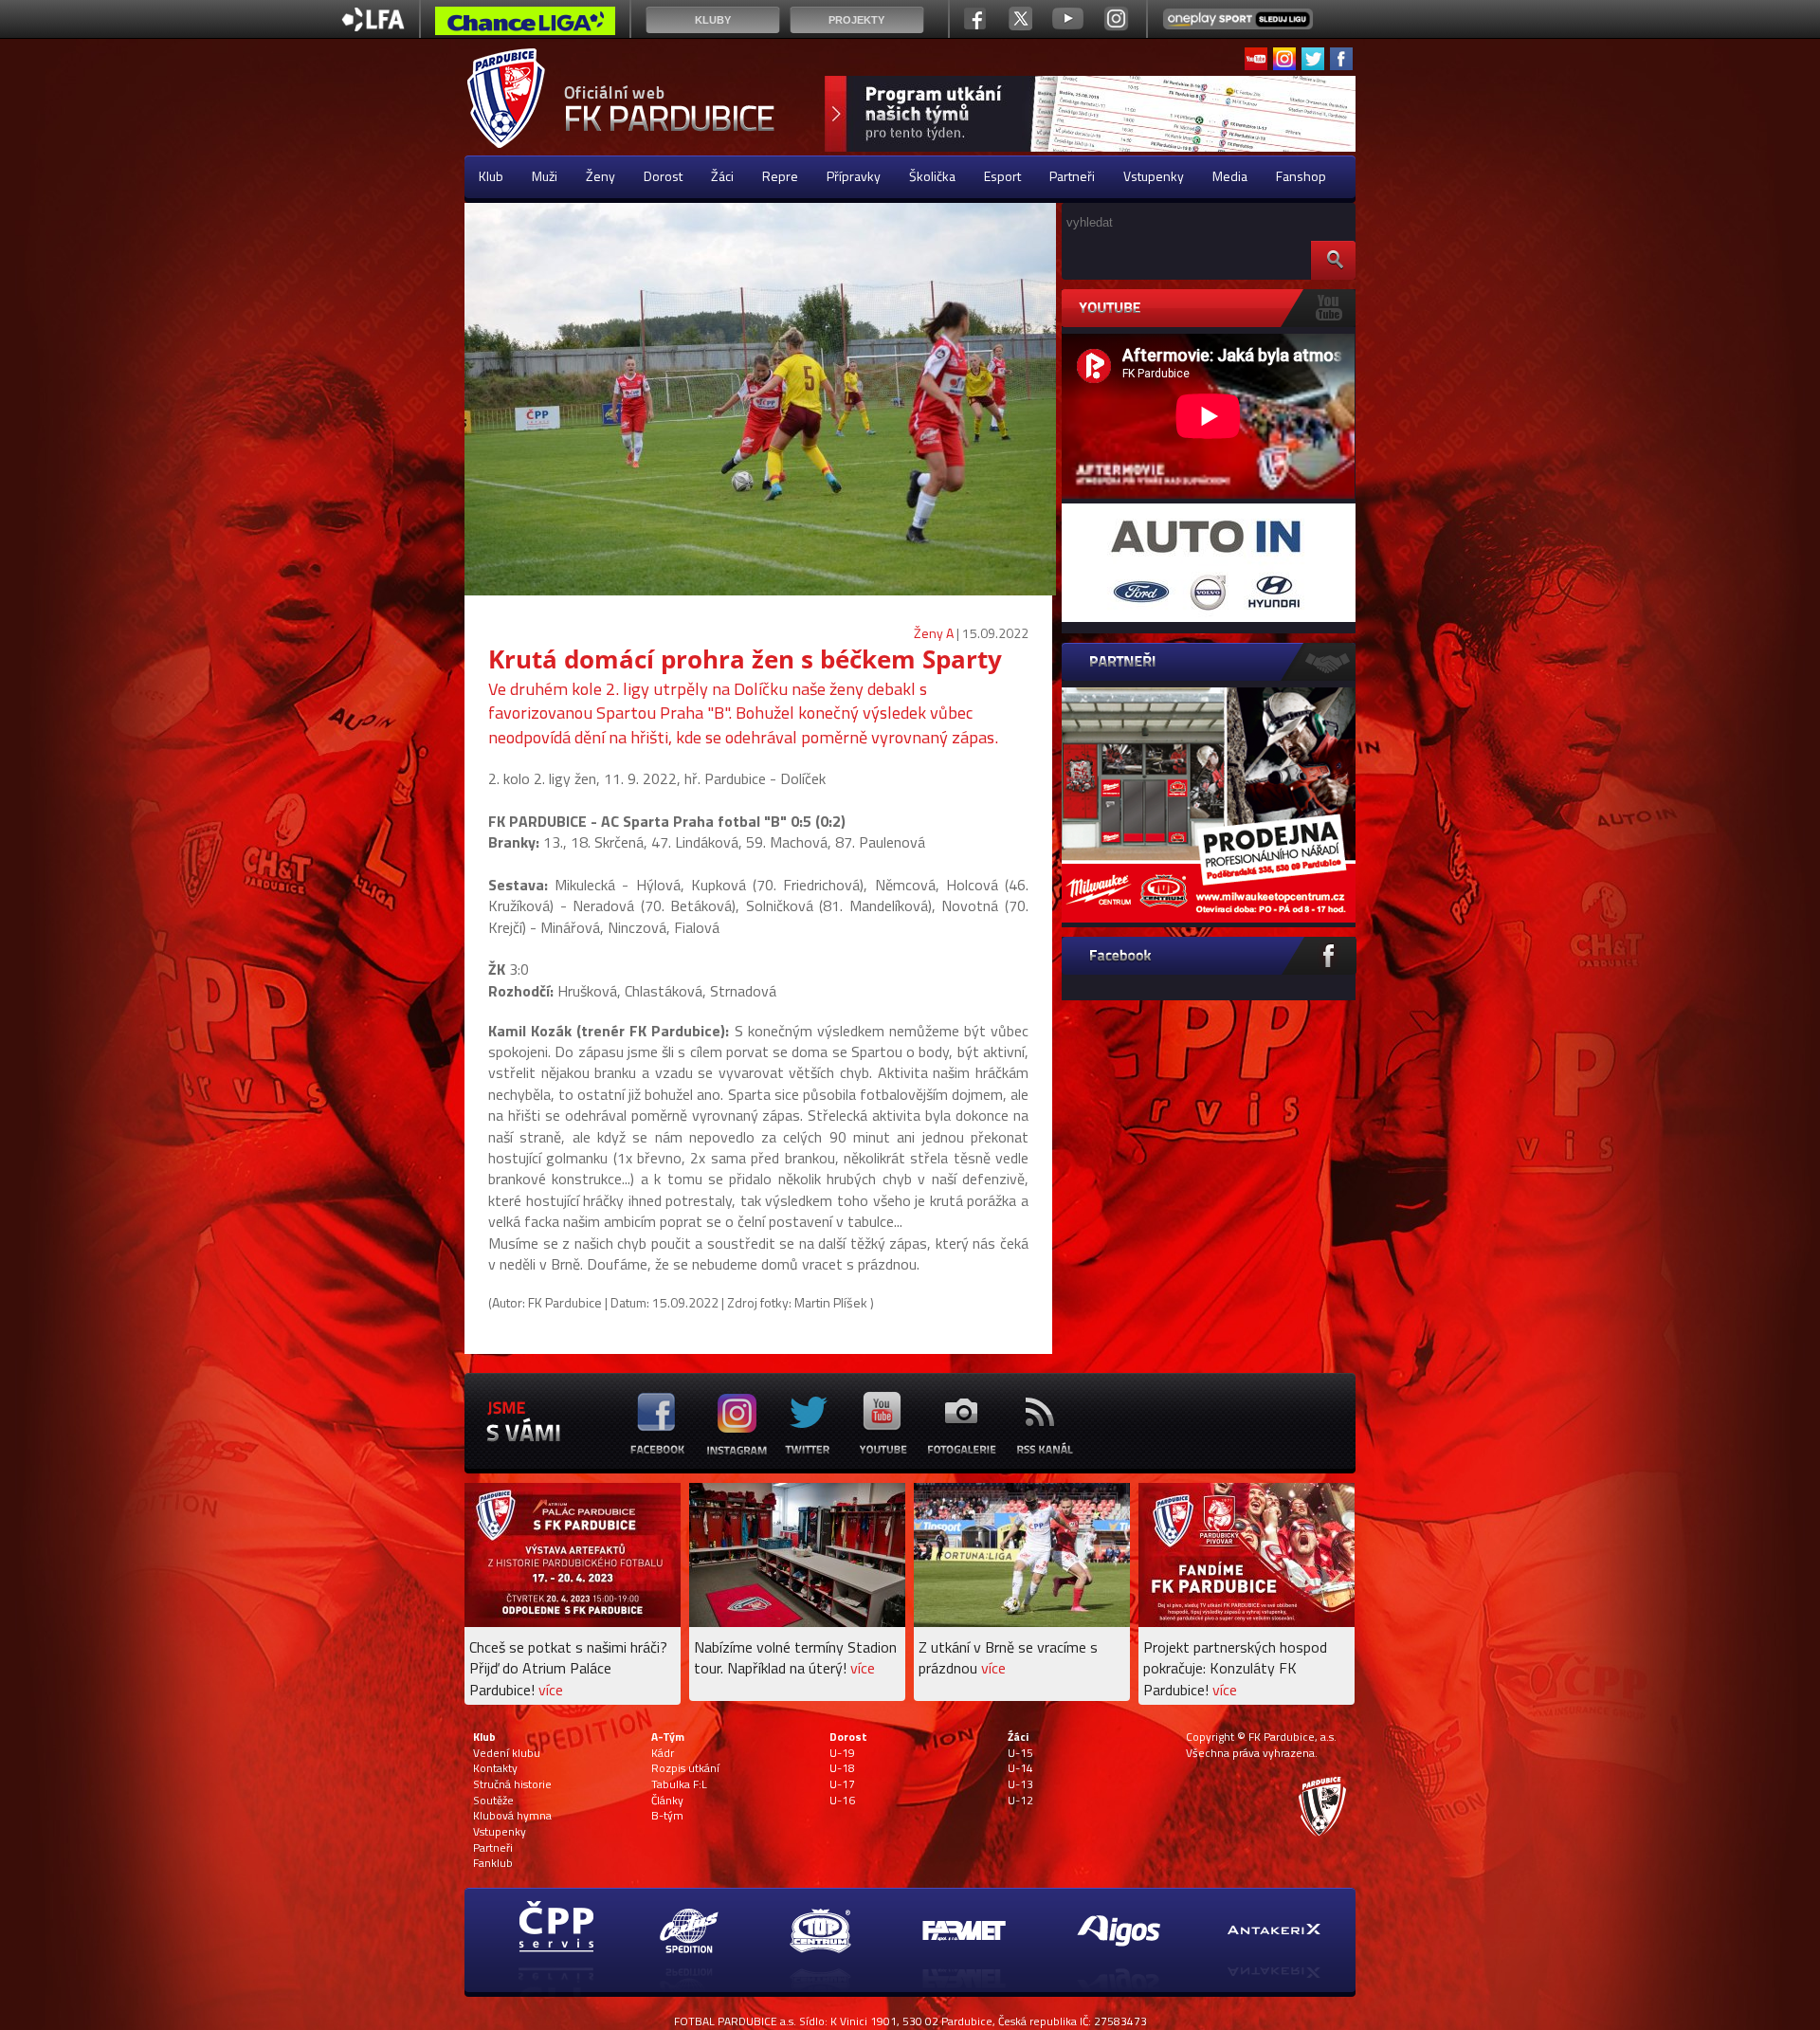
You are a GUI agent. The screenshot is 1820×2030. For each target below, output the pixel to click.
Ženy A (934, 633)
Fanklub (493, 1863)
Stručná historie (512, 1784)
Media (1230, 176)
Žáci (722, 176)
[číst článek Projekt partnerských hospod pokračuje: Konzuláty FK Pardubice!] (1247, 1622)
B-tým (667, 1816)
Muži (545, 176)
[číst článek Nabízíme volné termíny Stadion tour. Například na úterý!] (797, 1622)
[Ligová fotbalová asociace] (373, 26)
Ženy (601, 176)
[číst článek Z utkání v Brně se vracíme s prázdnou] (1022, 1622)
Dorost (663, 176)
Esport (1002, 176)
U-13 (1020, 1784)
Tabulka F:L (679, 1784)
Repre (780, 176)
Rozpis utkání (685, 1768)
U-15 (1020, 1753)
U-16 (842, 1801)
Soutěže (493, 1801)
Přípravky (854, 176)
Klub (491, 176)
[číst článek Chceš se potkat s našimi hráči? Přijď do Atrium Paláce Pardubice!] (573, 1622)
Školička (932, 176)
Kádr (663, 1753)
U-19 (842, 1753)
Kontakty (495, 1768)
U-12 (1020, 1801)
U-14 (1020, 1768)
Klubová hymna (512, 1816)
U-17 (842, 1784)
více (551, 1690)
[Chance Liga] (525, 26)
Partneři (1072, 176)
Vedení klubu (507, 1753)
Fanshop (1301, 176)
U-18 (842, 1768)
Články (667, 1801)
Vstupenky (1154, 176)
